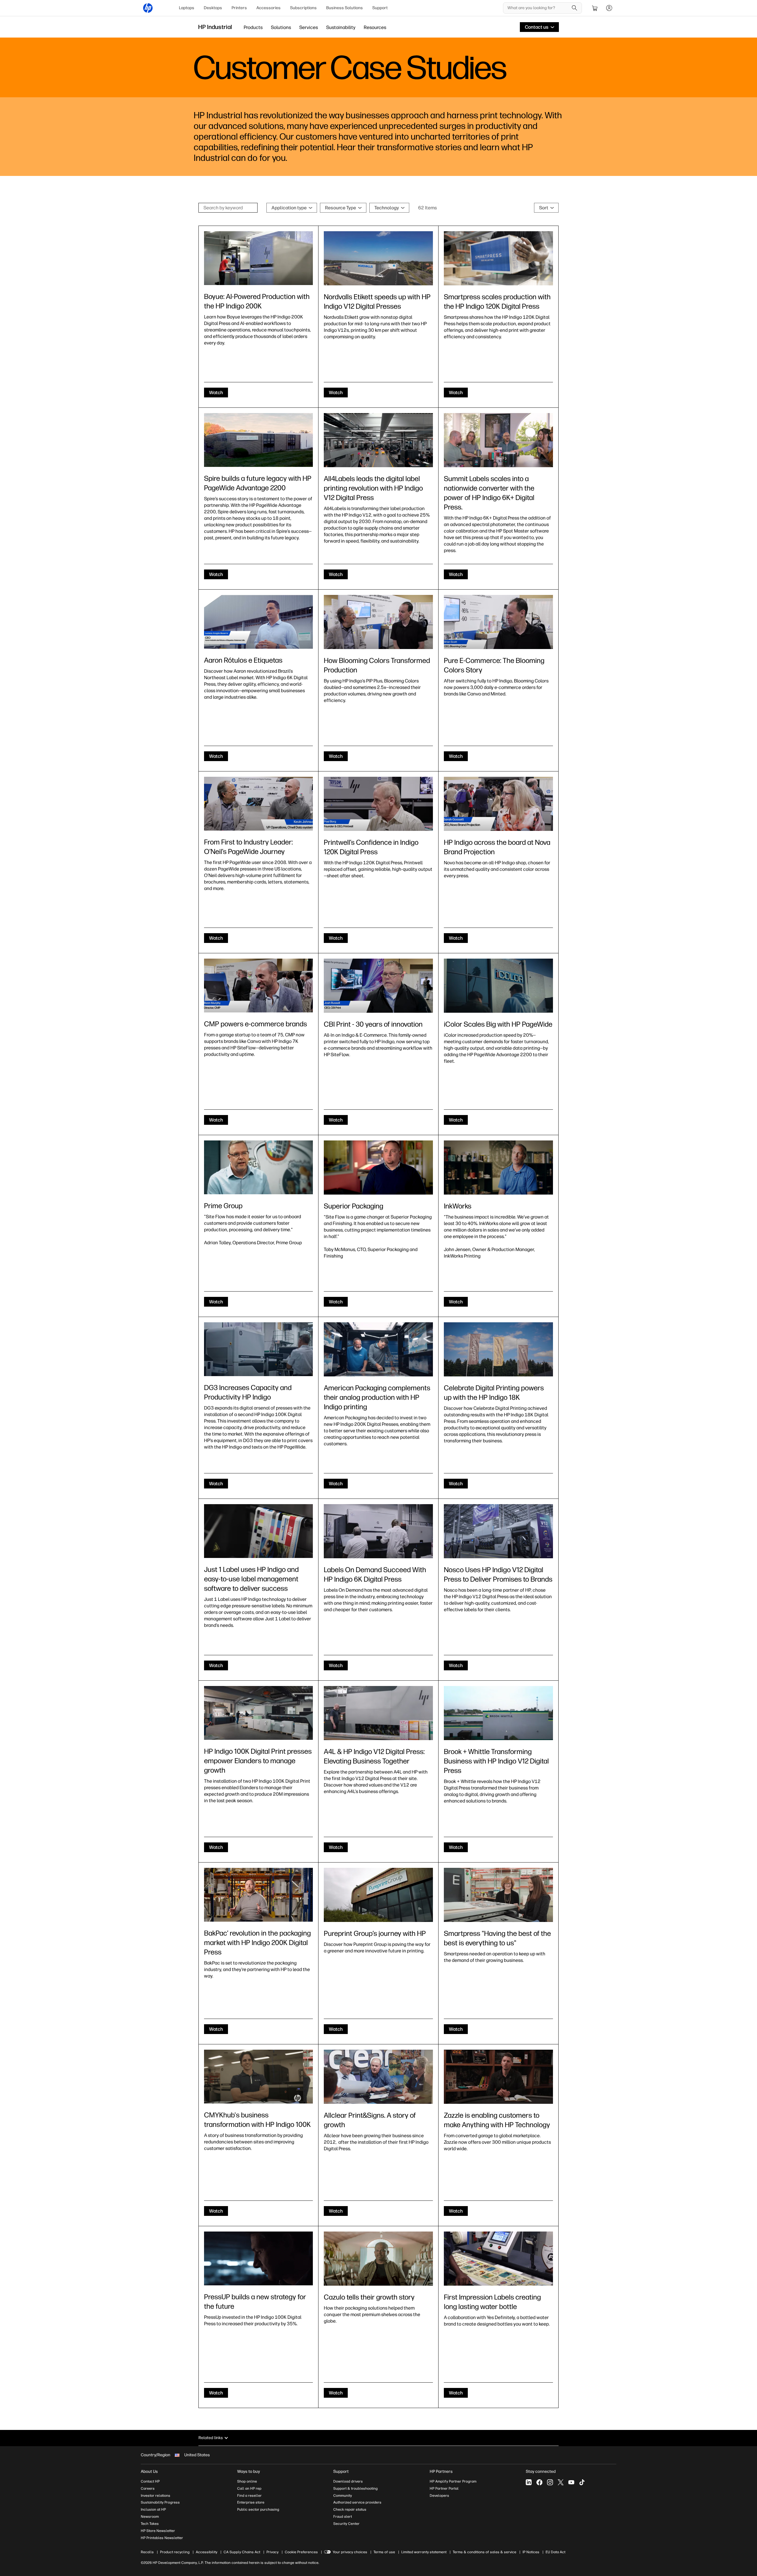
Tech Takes (150, 2524)
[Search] (575, 8)
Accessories (268, 8)
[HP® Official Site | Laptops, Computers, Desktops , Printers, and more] (148, 8)
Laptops (187, 8)
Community (343, 2496)
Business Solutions (344, 8)
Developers (439, 2496)
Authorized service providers (357, 2502)
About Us (149, 2471)
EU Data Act (555, 2552)
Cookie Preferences (301, 2552)
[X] (561, 2482)
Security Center (346, 2524)
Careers (148, 2488)
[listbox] (292, 208)
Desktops (213, 8)
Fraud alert (343, 2517)
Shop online (247, 2481)
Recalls (147, 2552)
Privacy (272, 2552)
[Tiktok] (582, 2482)
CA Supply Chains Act (242, 2552)
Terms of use (384, 2552)
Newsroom (150, 2517)
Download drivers (348, 2481)
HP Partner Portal (444, 2488)
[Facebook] (539, 2482)
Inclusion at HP (153, 2509)
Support (380, 8)
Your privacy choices (350, 2552)
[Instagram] (550, 2482)
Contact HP (150, 2481)
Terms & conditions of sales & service (485, 2552)
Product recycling (175, 2552)
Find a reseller (249, 2496)
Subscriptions (303, 8)
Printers (239, 8)
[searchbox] (538, 8)
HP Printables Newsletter (162, 2538)
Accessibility (207, 2552)
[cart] (595, 8)
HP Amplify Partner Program (453, 2481)
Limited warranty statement (424, 2552)
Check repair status (350, 2509)
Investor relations (156, 2496)
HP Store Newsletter (158, 2531)
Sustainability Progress (160, 2502)
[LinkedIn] (529, 2482)
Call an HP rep (249, 2488)
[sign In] (609, 8)
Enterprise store (251, 2502)
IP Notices (531, 2552)
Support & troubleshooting (355, 2488)
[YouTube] (571, 2482)
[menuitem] (187, 8)
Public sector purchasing (258, 2509)
